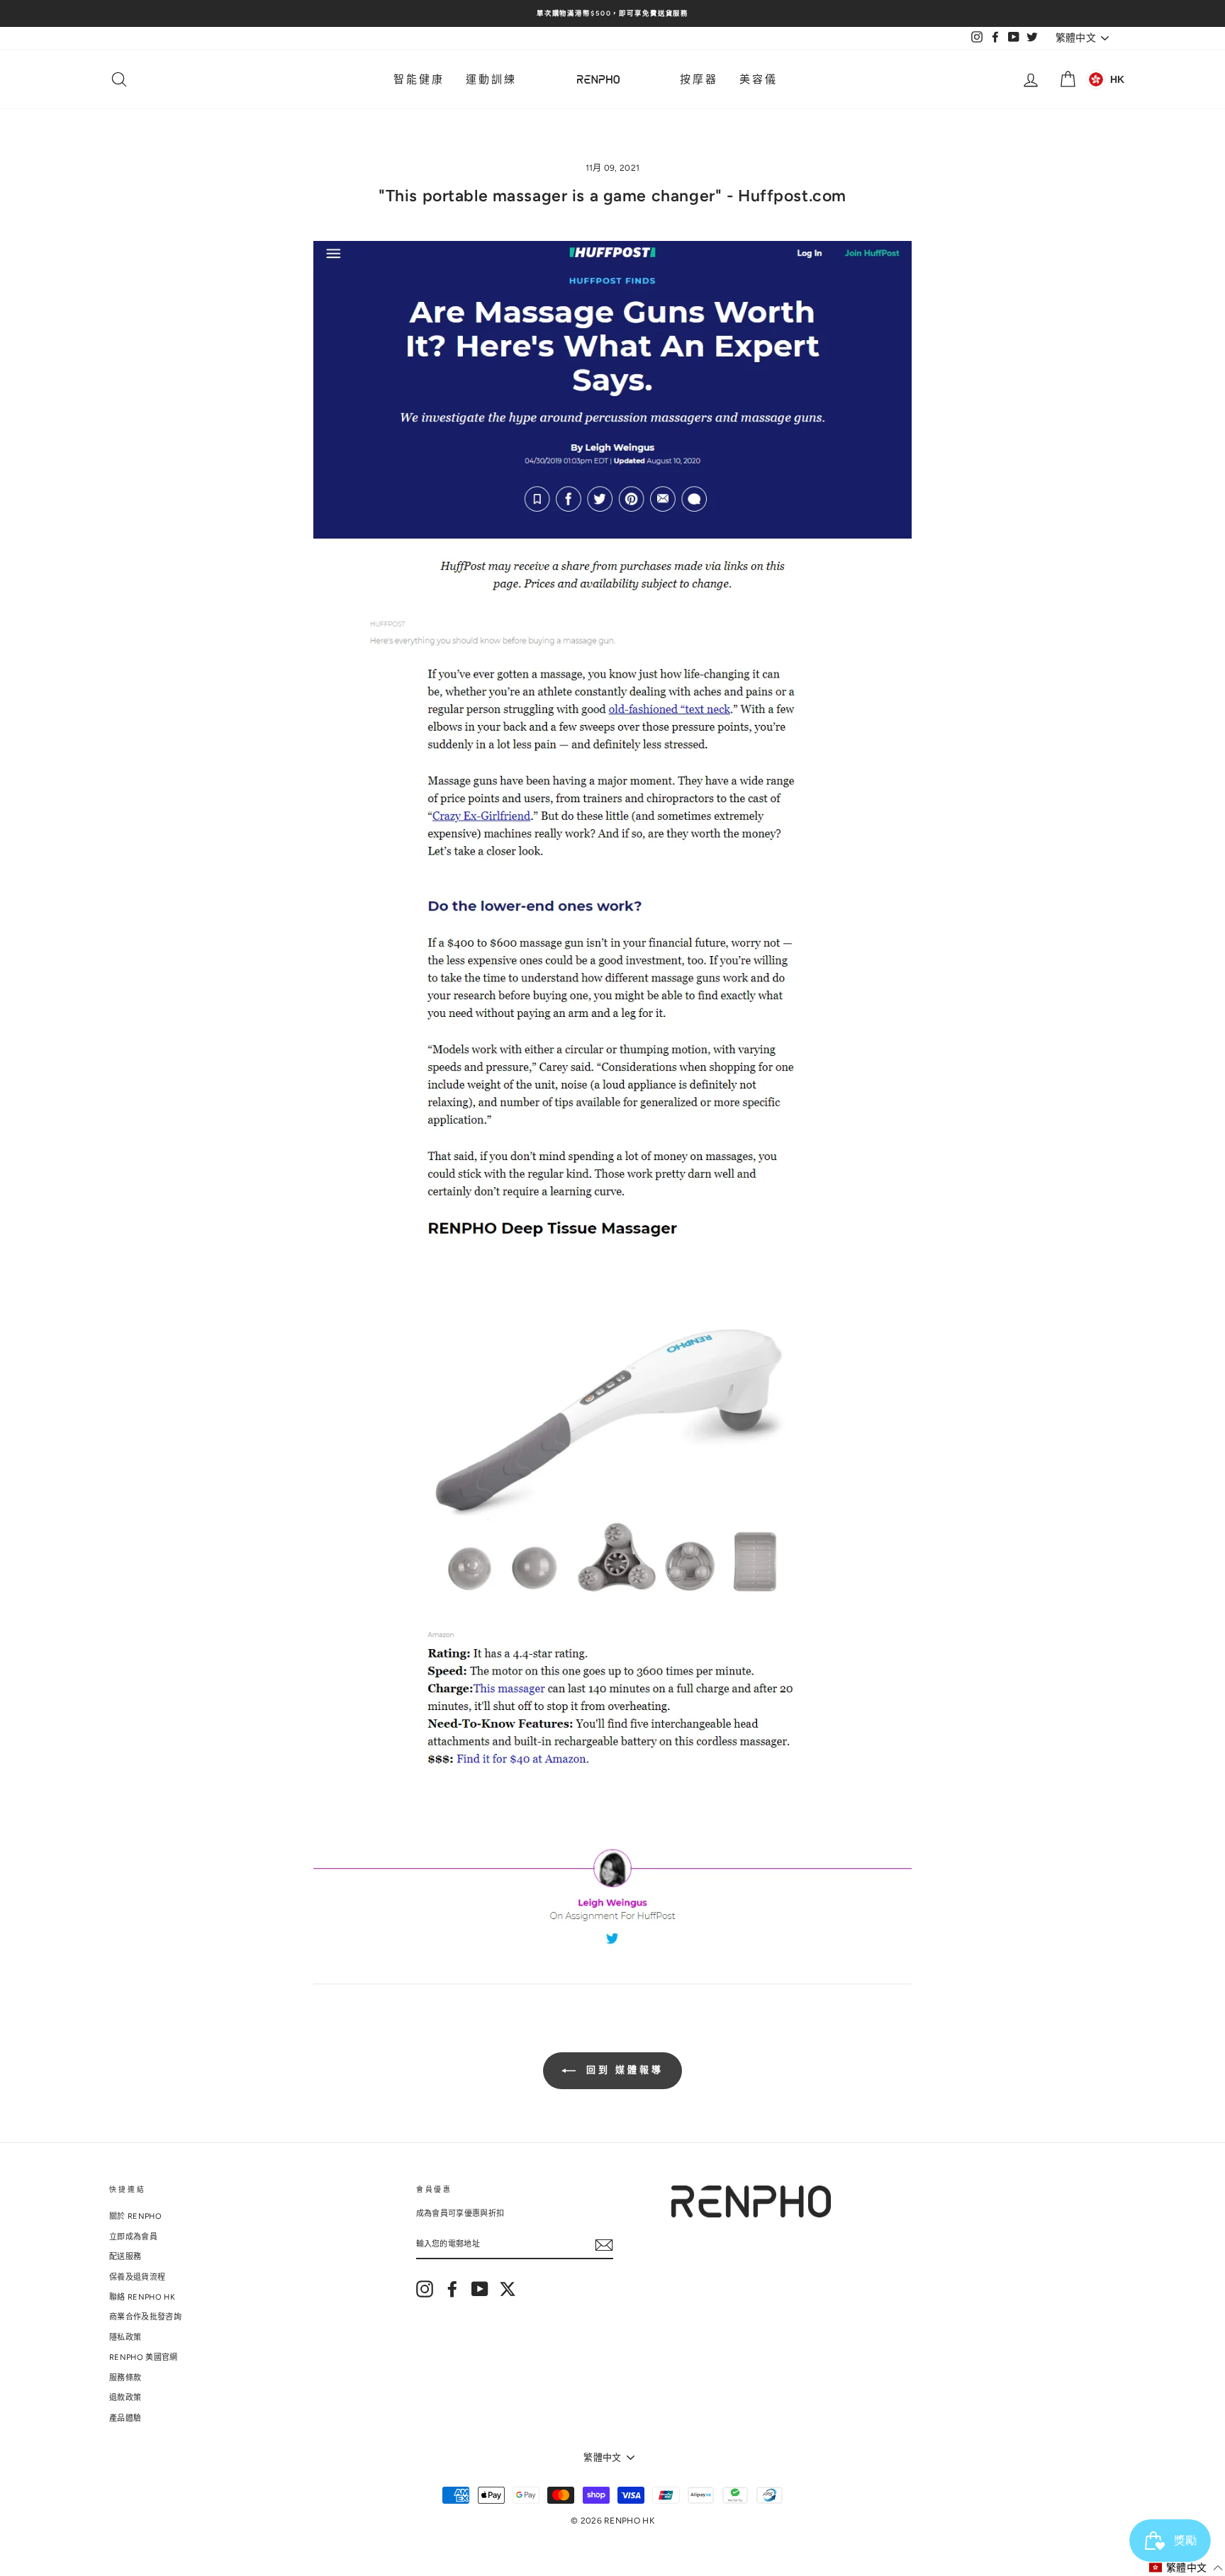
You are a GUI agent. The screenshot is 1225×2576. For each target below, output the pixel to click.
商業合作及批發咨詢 (145, 2317)
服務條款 (125, 2378)
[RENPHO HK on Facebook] (452, 2289)
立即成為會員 (133, 2237)
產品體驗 (125, 2418)
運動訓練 (491, 79)
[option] (612, 13)
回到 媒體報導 (622, 2070)
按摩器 (699, 79)
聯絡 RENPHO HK (142, 2297)
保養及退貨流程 (137, 2277)
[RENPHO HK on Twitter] (508, 2289)
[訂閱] (604, 2245)
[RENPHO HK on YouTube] (480, 2289)
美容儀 (759, 79)
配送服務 (125, 2257)
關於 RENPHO (135, 2216)
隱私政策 (125, 2338)
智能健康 (419, 79)
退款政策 (125, 2398)
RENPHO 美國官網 (144, 2357)
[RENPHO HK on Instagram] (425, 2289)
